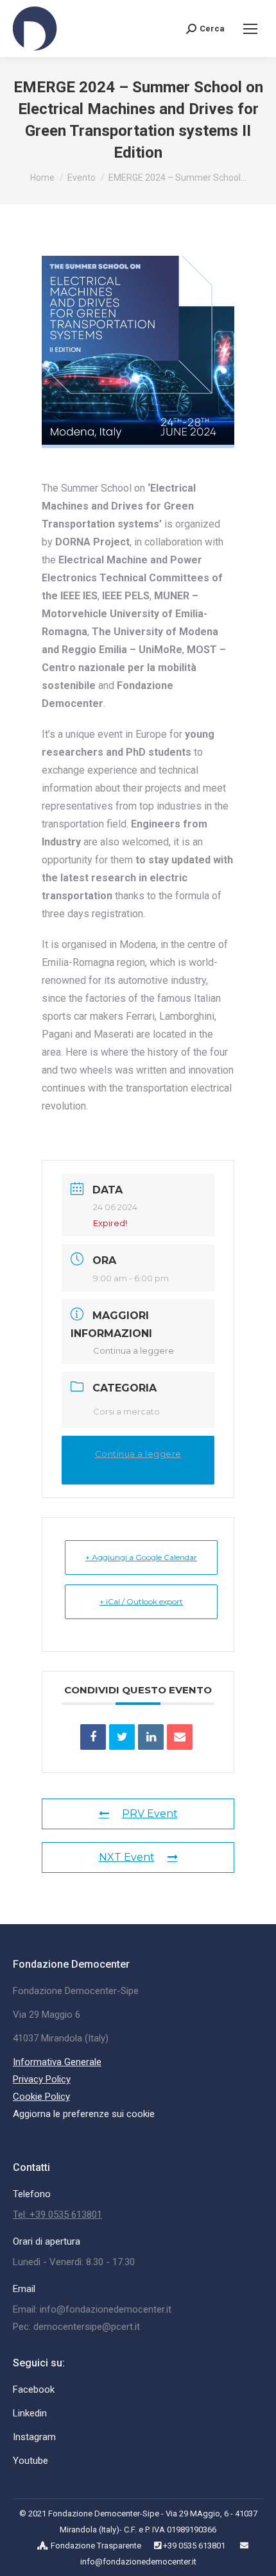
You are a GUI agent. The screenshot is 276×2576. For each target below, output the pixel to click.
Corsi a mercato (126, 1411)
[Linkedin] (151, 1737)
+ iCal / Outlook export (141, 1601)
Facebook (34, 2389)
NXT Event (127, 1857)
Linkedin (30, 2413)
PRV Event (150, 1814)
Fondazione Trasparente (96, 2546)
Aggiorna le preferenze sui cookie (84, 2114)
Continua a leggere (134, 1350)
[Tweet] (122, 1737)
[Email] (180, 1737)
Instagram (34, 2437)
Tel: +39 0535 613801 (57, 2215)
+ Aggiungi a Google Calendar (141, 1557)
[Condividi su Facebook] (93, 1737)
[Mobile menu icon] (250, 29)
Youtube (30, 2461)
